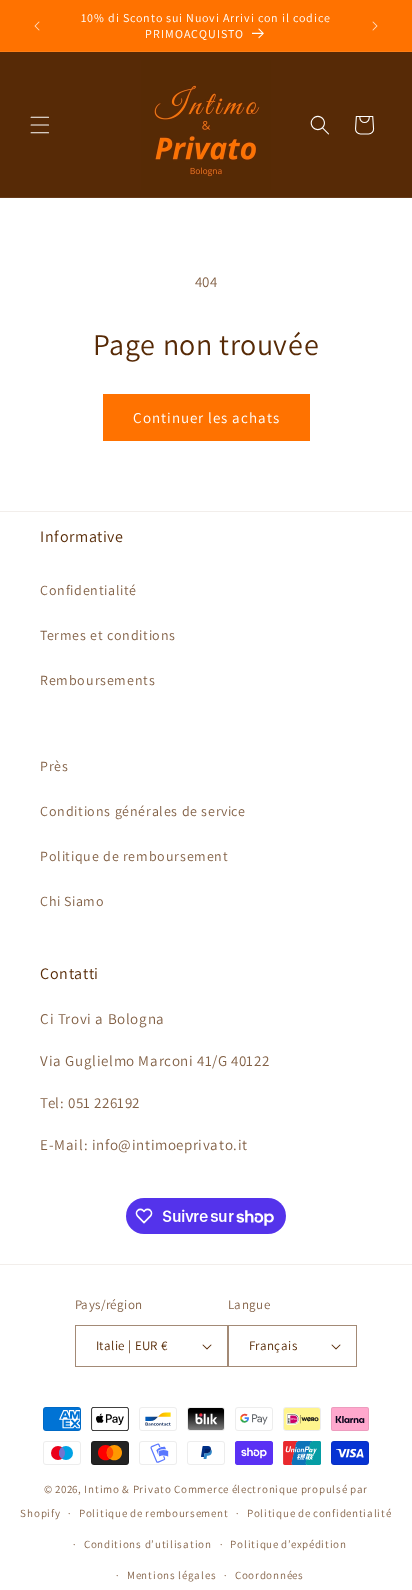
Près (54, 766)
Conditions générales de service (143, 811)
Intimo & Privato (127, 1489)
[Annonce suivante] (375, 26)
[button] (40, 125)
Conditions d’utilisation (148, 1544)
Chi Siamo (72, 901)
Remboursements (97, 680)
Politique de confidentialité (319, 1513)
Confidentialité (88, 590)
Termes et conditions (108, 635)
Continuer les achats (206, 417)
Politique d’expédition (288, 1544)
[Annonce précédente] (37, 26)
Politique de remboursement (134, 856)
